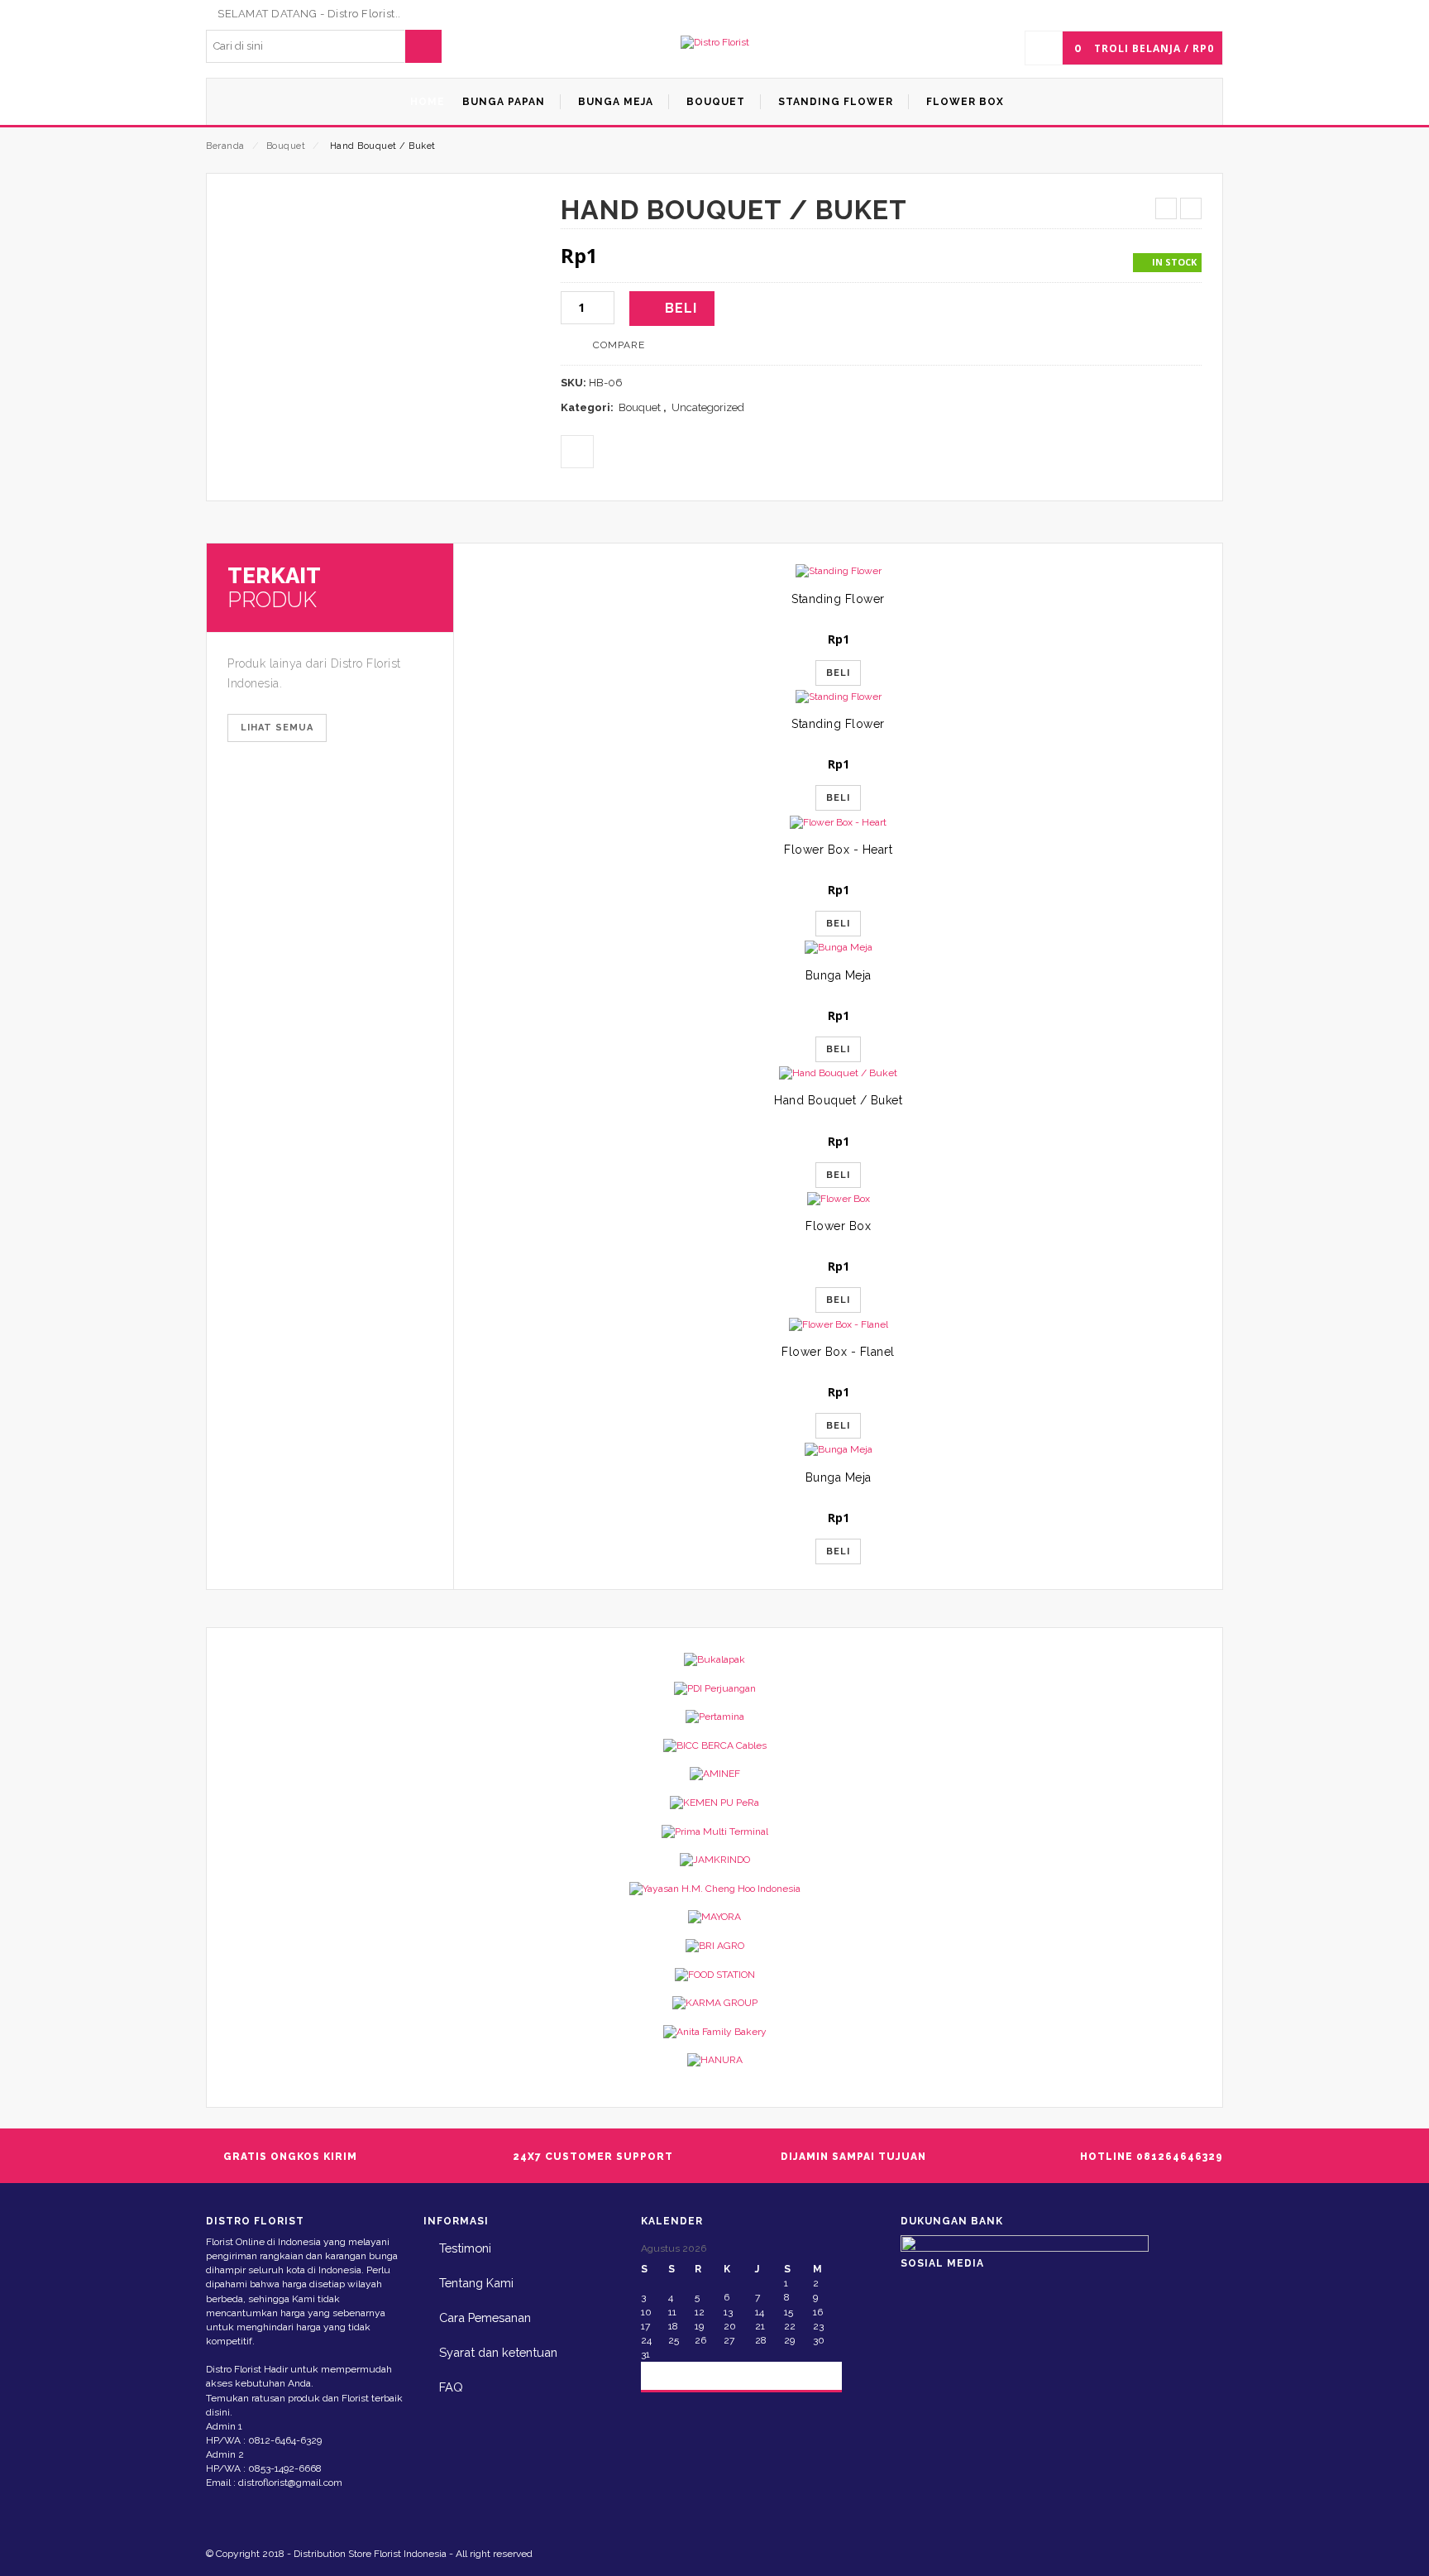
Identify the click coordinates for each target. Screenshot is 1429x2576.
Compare (619, 345)
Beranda (225, 146)
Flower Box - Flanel (838, 1352)
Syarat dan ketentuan (498, 2352)
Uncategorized (708, 407)
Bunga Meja (839, 975)
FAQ (451, 2387)
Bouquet (286, 146)
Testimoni (465, 2248)
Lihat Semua (277, 728)
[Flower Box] (838, 1199)
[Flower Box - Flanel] (838, 1324)
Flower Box (838, 1226)
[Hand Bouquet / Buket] (838, 1073)
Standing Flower (838, 599)
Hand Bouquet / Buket (838, 1100)
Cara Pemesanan (485, 2317)
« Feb (668, 2375)
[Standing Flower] (838, 571)
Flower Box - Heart (838, 850)
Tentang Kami (476, 2283)
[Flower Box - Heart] (838, 822)
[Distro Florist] (715, 43)
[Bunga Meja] (838, 948)
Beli (681, 308)
